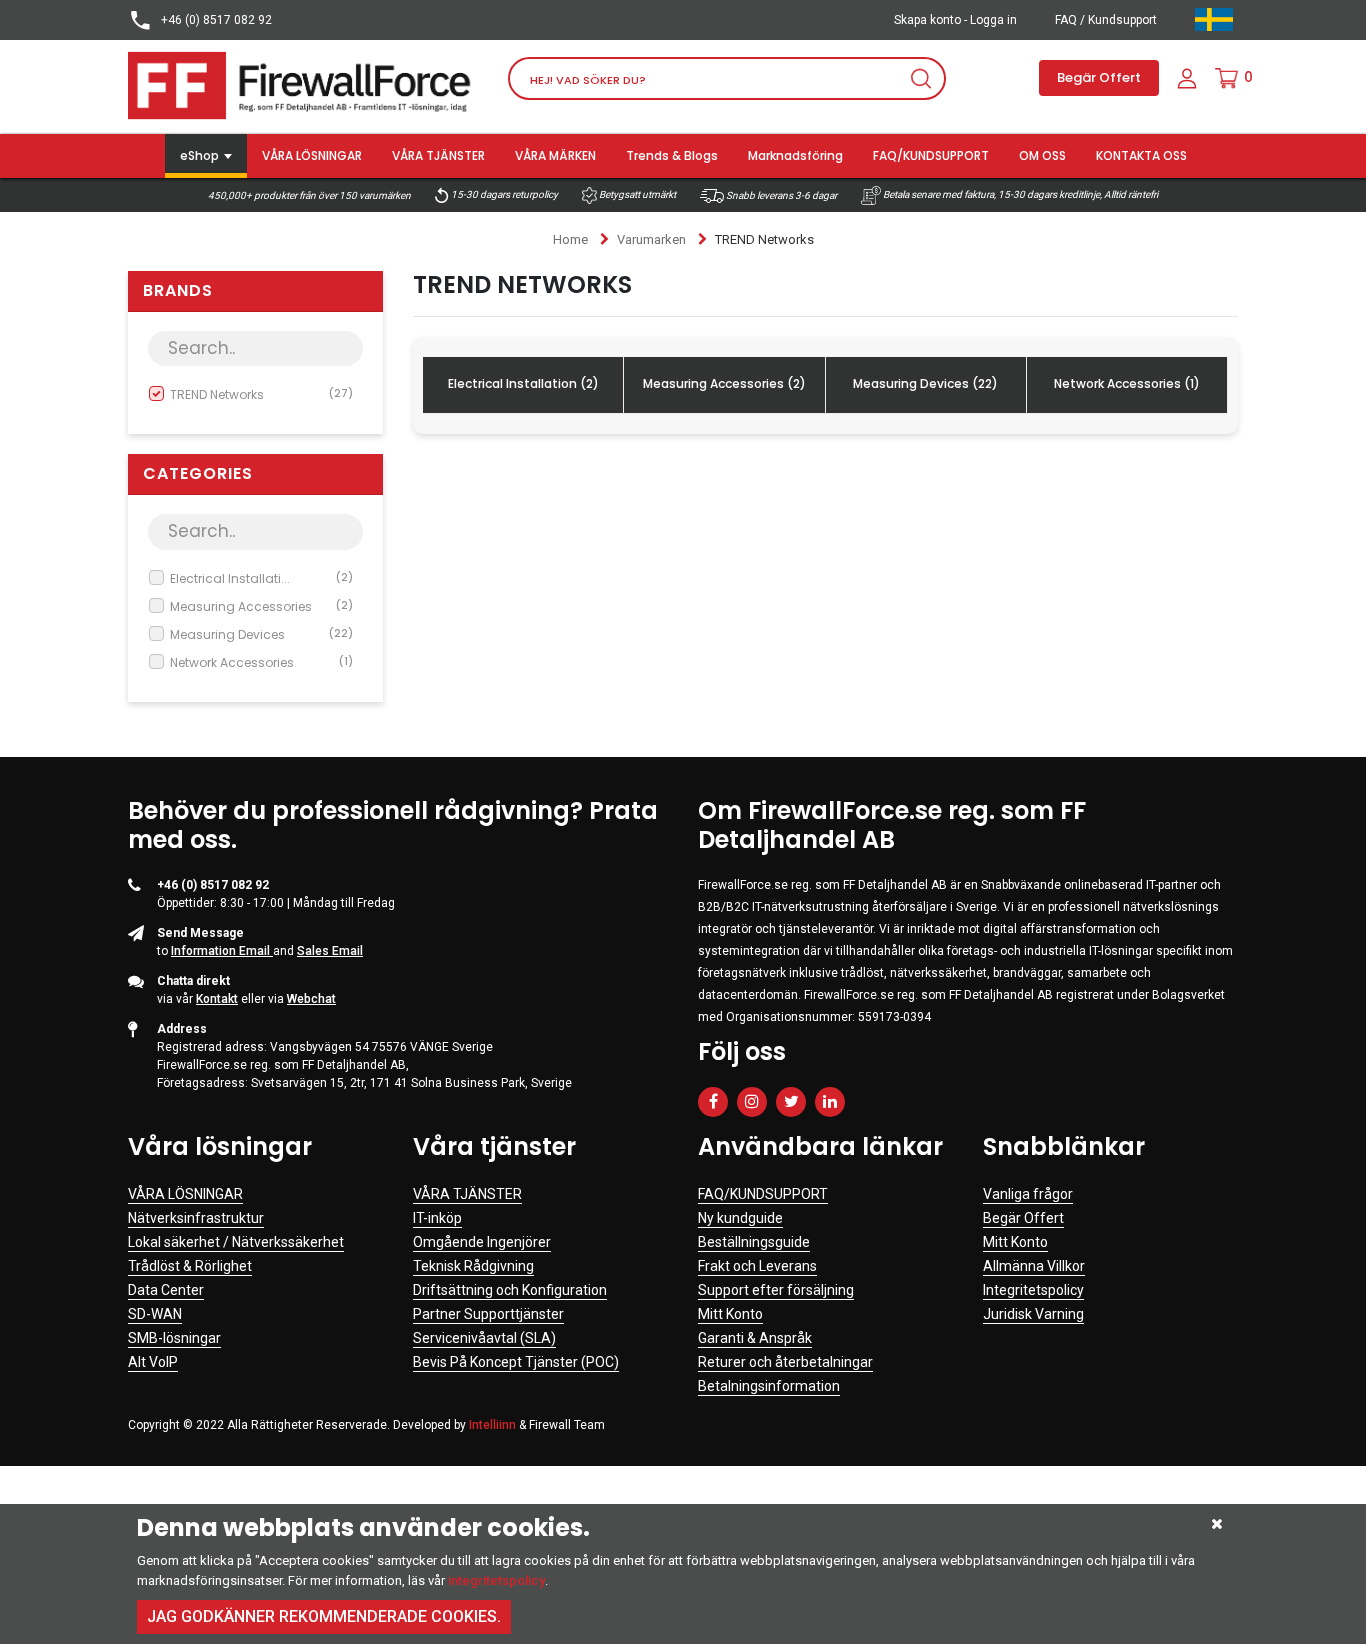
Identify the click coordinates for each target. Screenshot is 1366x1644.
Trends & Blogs (672, 155)
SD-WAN (155, 1314)
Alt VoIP (153, 1362)
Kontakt (217, 999)
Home (570, 239)
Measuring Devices (261, 634)
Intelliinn (492, 1425)
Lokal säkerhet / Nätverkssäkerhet (236, 1242)
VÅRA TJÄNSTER (438, 155)
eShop (199, 155)
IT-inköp (437, 1218)
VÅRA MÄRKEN (555, 155)
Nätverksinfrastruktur (196, 1218)
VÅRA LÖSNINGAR (312, 155)
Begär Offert (1099, 77)
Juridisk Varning (1033, 1314)
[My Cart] (1226, 78)
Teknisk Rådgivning (473, 1266)
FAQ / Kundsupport (1106, 20)
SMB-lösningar (174, 1338)
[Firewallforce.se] (303, 84)
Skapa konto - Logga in (955, 20)
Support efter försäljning (776, 1290)
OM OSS (1042, 155)
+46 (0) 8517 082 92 (215, 20)
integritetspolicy (496, 1580)
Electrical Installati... (261, 578)
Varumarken (651, 239)
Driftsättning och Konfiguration (510, 1290)
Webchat (311, 999)
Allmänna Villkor (1034, 1266)
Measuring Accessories (261, 606)
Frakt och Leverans (757, 1266)
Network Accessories (261, 662)
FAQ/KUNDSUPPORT (931, 155)
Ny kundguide (740, 1218)
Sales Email (330, 951)
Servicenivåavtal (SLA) (484, 1338)
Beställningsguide (754, 1242)
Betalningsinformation (769, 1386)
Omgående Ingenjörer (482, 1242)
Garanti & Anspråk (755, 1338)
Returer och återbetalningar (785, 1362)
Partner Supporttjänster (488, 1314)
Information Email (222, 951)
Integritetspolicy (1033, 1290)
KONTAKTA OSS (1141, 155)
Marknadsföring (795, 155)
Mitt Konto (730, 1314)
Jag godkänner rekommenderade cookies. (324, 1616)
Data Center (166, 1290)
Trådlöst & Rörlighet (190, 1266)
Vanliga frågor (1028, 1194)
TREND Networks (261, 394)
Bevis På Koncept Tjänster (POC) (516, 1362)
